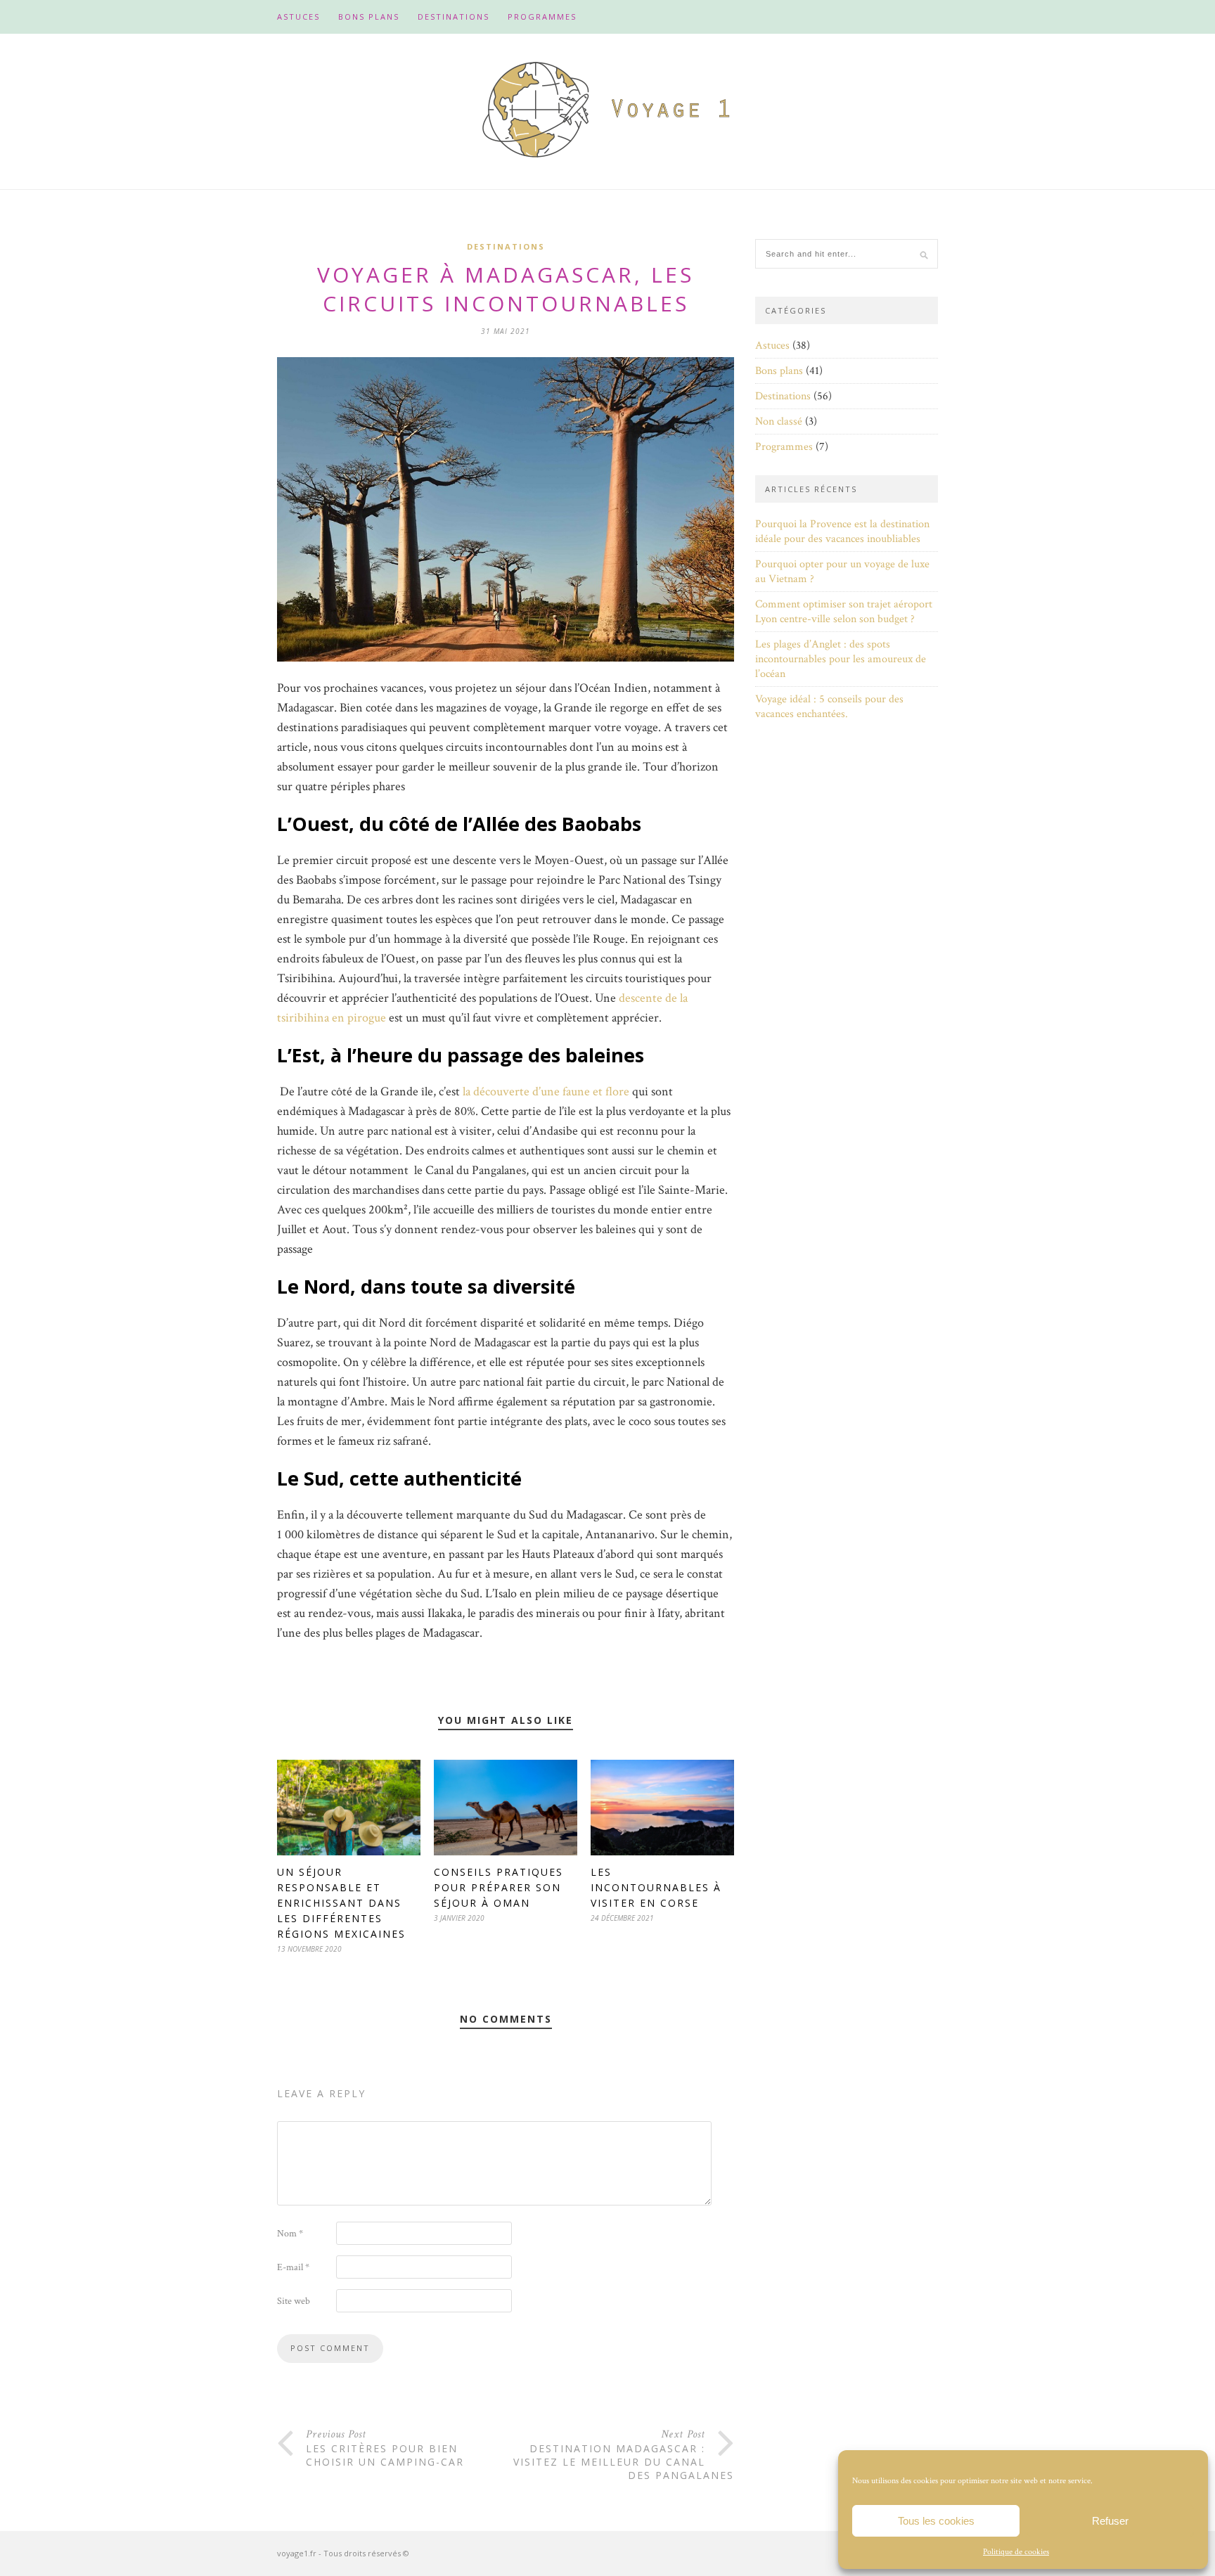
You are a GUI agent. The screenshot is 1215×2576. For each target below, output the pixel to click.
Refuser (1110, 2521)
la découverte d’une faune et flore (546, 1091)
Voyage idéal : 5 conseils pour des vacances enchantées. (829, 707)
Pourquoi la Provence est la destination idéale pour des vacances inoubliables (842, 532)
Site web (294, 2301)
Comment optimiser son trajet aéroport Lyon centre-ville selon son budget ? (844, 612)
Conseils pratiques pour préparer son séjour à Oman (499, 1887)
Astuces (298, 17)
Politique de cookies (1016, 2552)
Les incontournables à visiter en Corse (656, 1887)
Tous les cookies (936, 2521)
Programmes (542, 17)
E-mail (293, 2267)
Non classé (779, 421)
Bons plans (369, 17)
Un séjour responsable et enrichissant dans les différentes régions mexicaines (341, 1903)
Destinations (454, 17)
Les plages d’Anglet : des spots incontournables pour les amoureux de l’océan (841, 659)
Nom (290, 2234)
